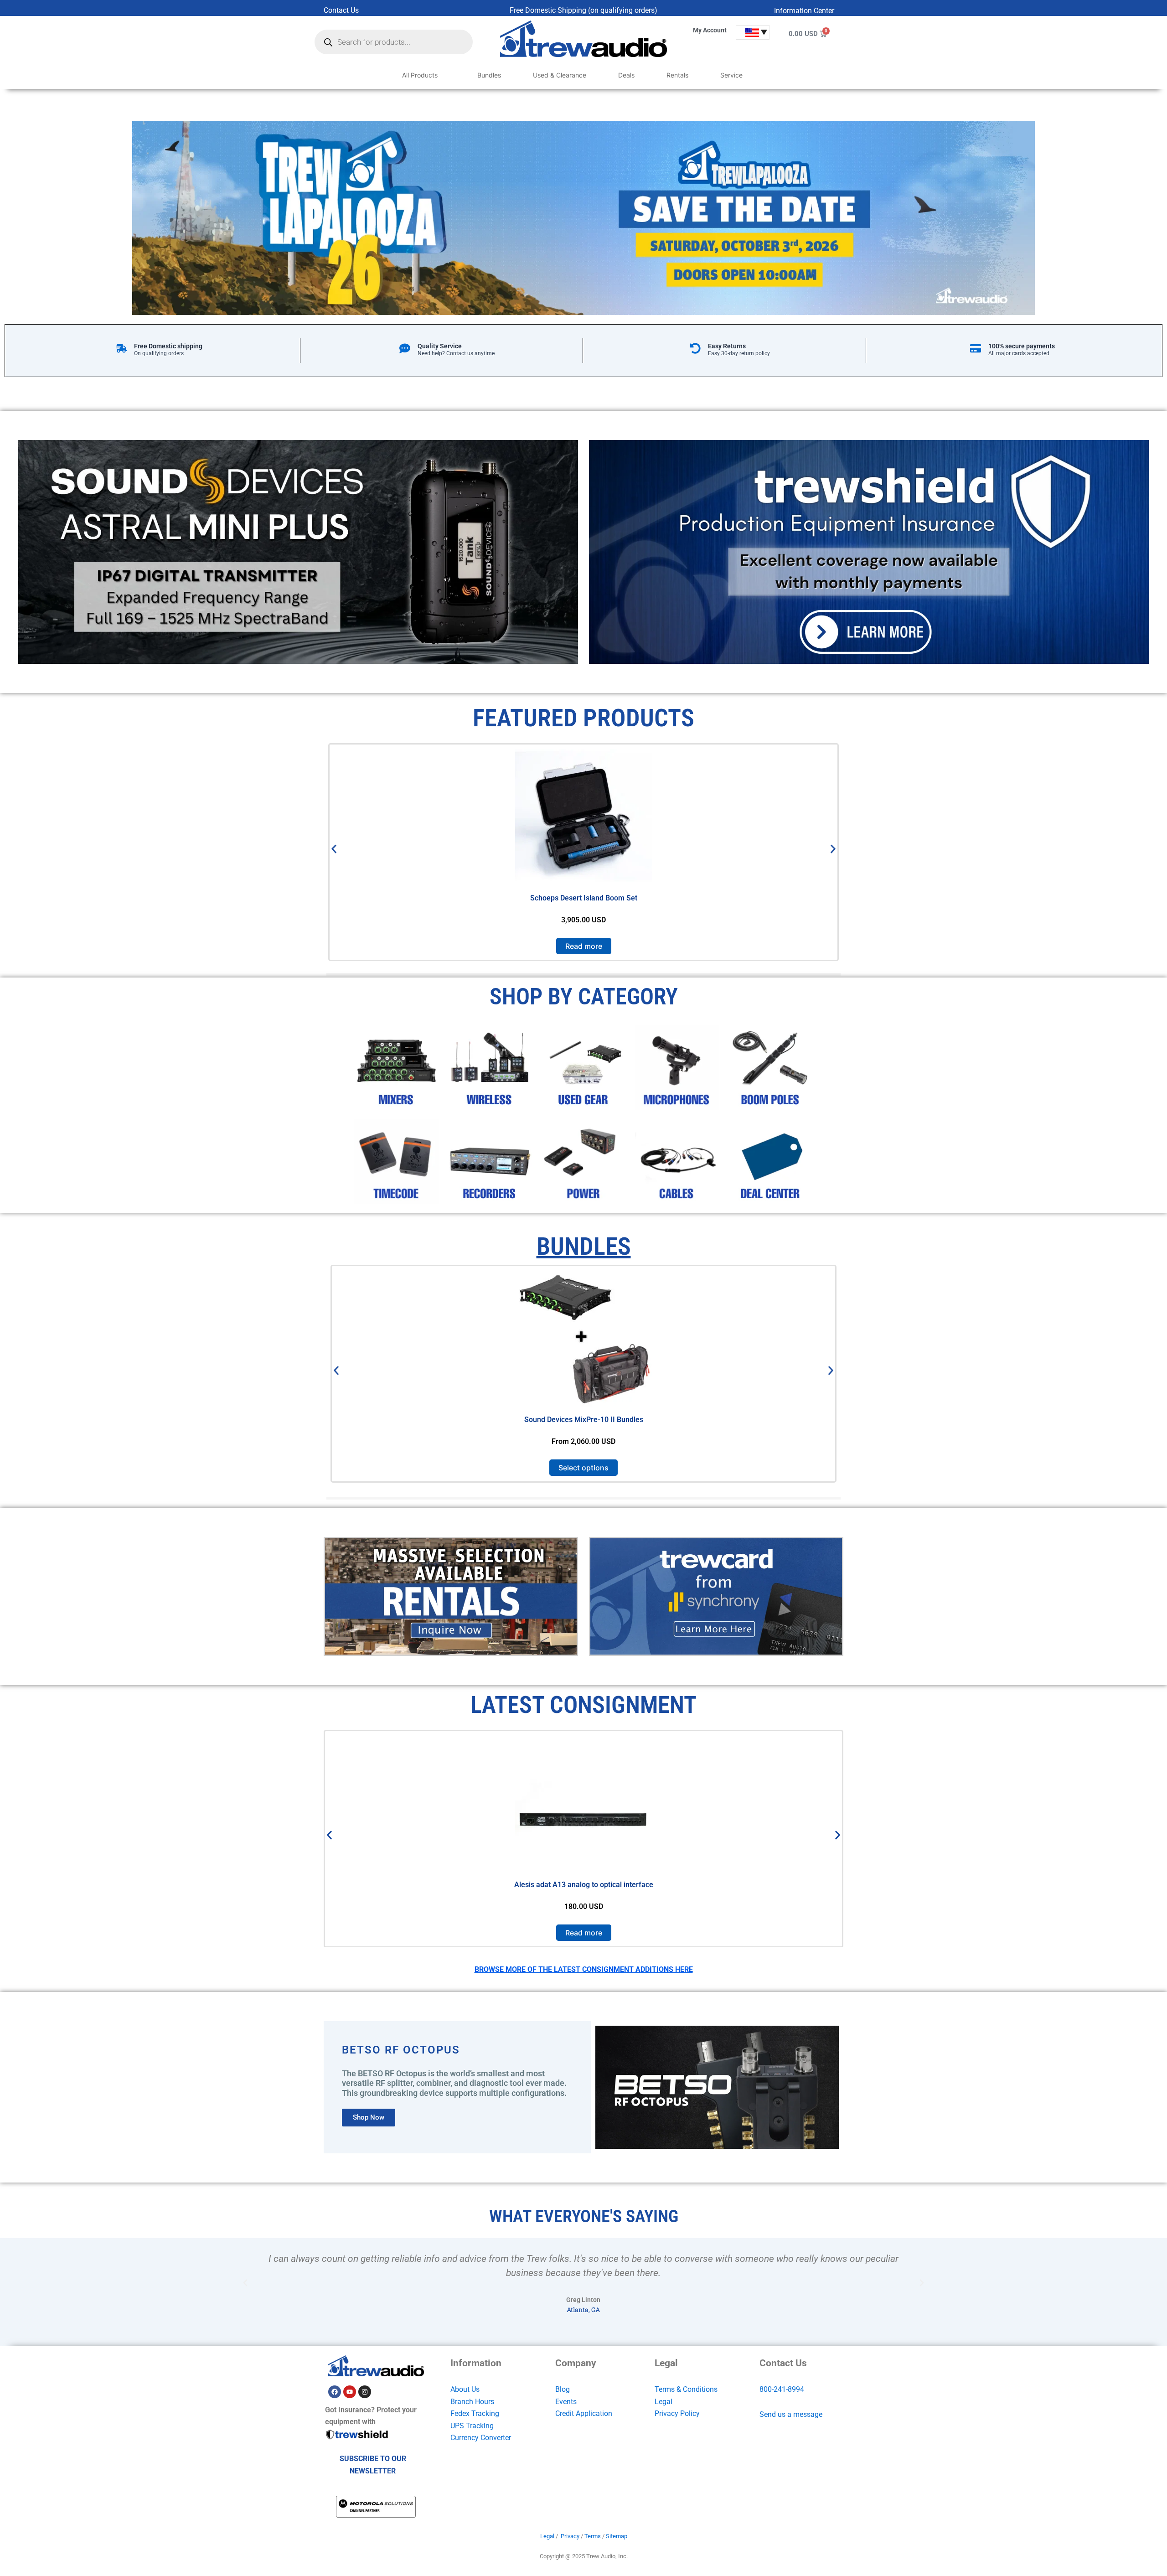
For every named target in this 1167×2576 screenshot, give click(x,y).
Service (731, 75)
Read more (584, 946)
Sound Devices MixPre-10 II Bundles (584, 1420)
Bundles (489, 75)
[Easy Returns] (695, 348)
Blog (563, 2389)
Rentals (677, 75)
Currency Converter (481, 2438)
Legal (664, 2402)
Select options (583, 1468)
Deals (626, 75)
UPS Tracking (472, 2426)
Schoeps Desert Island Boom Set (584, 898)
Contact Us (341, 10)
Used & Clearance (560, 75)
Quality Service (440, 346)
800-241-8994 (782, 2389)
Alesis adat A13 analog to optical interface (584, 1884)
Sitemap (617, 2536)
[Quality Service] (405, 348)
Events (566, 2402)
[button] (334, 849)
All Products (420, 75)
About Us (465, 2389)
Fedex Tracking (475, 2413)
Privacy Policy (677, 2413)
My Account (710, 30)
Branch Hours (472, 2402)
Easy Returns (727, 346)
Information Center (804, 11)
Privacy (570, 2536)
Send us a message (791, 2414)
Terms (593, 2536)
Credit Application (584, 2413)
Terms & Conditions (686, 2389)
